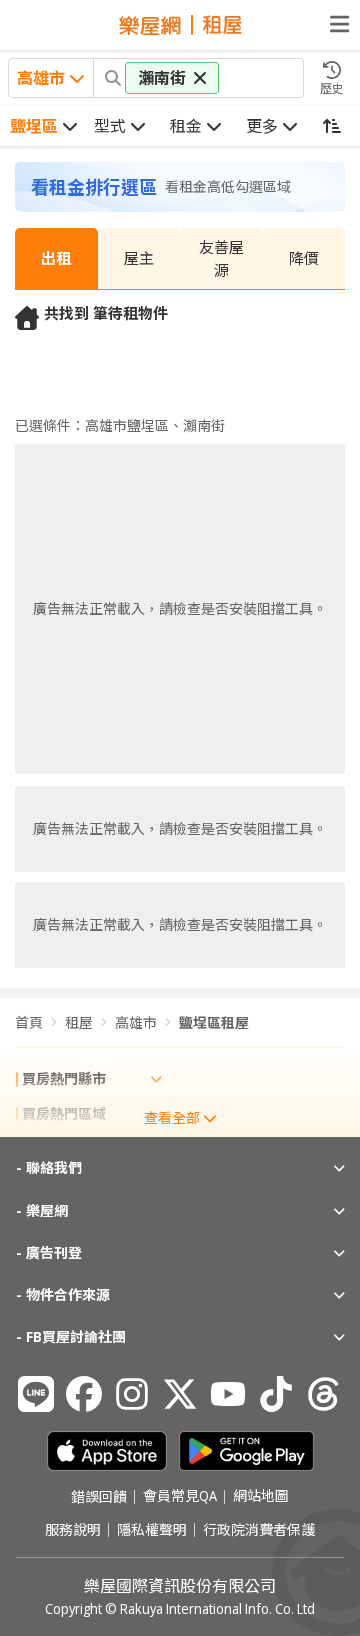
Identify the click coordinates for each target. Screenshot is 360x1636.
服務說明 (73, 1530)
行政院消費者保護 (259, 1530)
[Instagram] (132, 1394)
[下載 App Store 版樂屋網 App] (107, 1451)
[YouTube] (228, 1394)
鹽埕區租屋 (214, 1022)
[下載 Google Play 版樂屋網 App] (246, 1451)
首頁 (29, 1022)
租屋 (79, 1022)
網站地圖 (261, 1497)
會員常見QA (180, 1497)
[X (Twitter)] (180, 1394)
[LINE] (36, 1394)
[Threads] (324, 1394)
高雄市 (136, 1022)
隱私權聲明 (152, 1530)
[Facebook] (84, 1394)
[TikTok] (276, 1394)
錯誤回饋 (99, 1497)
